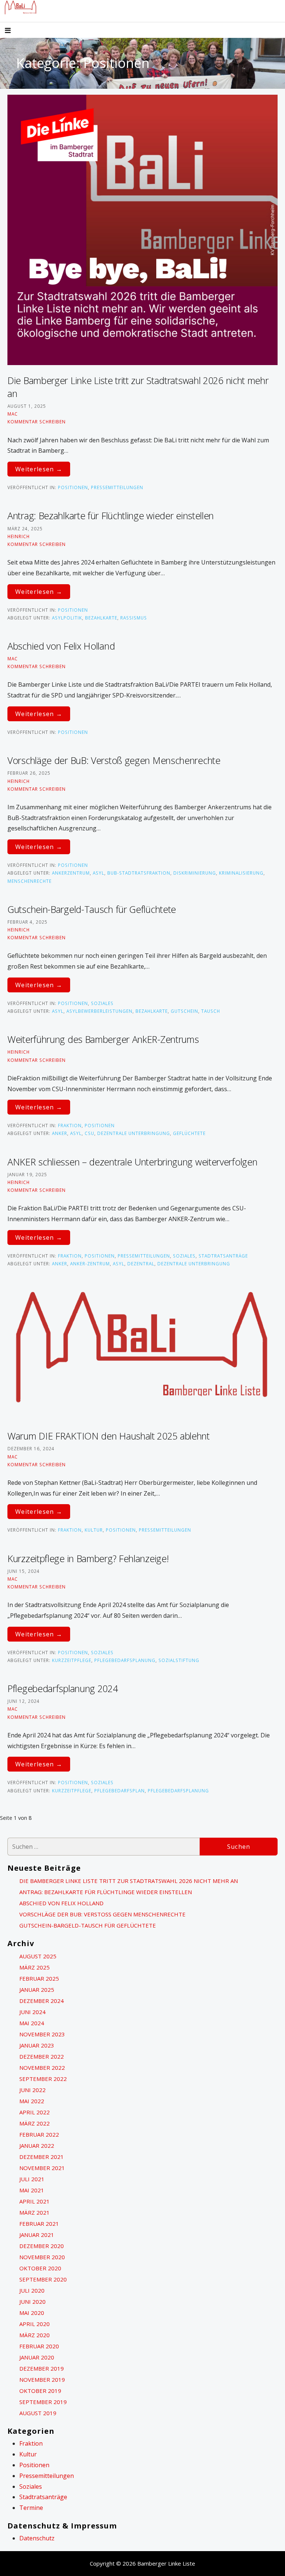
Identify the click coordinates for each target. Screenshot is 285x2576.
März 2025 (35, 1967)
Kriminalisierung (241, 873)
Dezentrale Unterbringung (134, 1133)
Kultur (94, 1530)
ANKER (60, 1133)
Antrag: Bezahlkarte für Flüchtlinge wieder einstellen (111, 515)
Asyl (99, 873)
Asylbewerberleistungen (99, 1011)
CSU (89, 1133)
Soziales (102, 1003)
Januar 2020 (37, 2357)
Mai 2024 (32, 2023)
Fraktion (70, 1125)
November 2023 (42, 2034)
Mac (13, 414)
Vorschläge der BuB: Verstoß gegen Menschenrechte (114, 760)
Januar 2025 (37, 1990)
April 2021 (35, 2201)
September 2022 (43, 2079)
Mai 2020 (32, 2313)
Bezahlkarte (101, 618)
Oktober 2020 (40, 2268)
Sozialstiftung (179, 1660)
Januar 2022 (37, 2146)
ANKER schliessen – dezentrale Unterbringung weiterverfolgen (132, 1162)
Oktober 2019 (40, 2391)
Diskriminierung (195, 873)
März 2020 (35, 2335)
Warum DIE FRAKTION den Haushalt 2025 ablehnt (109, 1436)
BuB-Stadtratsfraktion (139, 873)
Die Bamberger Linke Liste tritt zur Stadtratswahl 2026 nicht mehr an (129, 1881)
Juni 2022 (32, 2090)
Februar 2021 (39, 2224)
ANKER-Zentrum (90, 1263)
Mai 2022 (32, 2101)
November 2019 (42, 2380)
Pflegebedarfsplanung (125, 1660)
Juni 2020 (32, 2302)
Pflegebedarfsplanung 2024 (63, 1688)
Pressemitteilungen (117, 487)
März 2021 (35, 2212)
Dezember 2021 (42, 2157)
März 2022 (35, 2123)
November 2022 (42, 2068)
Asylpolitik (67, 618)
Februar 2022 (39, 2134)
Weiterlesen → (39, 469)
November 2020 (42, 2257)
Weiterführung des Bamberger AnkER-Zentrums (103, 1039)
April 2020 (35, 2324)
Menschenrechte (30, 881)
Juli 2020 (32, 2290)
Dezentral (141, 1263)
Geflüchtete (189, 1133)
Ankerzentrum (71, 873)
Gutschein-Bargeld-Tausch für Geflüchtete (92, 909)
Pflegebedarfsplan (119, 1790)
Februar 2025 (39, 1978)
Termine (31, 2508)
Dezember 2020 (42, 2246)
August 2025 (38, 1956)
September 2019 (43, 2402)
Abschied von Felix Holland (61, 646)
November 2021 (42, 2168)
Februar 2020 (39, 2346)
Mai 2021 (32, 2190)
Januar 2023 (37, 2045)
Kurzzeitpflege (72, 1660)
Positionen (73, 487)
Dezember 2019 (42, 2368)
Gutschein (184, 1011)
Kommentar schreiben (37, 422)
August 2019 (38, 2413)
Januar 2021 (37, 2235)
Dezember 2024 (42, 2001)
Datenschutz (37, 2538)
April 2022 (35, 2112)
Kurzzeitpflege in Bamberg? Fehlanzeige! (88, 1558)
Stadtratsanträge (223, 1256)
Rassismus (134, 618)
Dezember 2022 (42, 2056)
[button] (14, 31)
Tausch (211, 1011)
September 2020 (43, 2279)
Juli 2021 (32, 2179)
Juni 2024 (32, 2012)
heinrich (19, 536)
